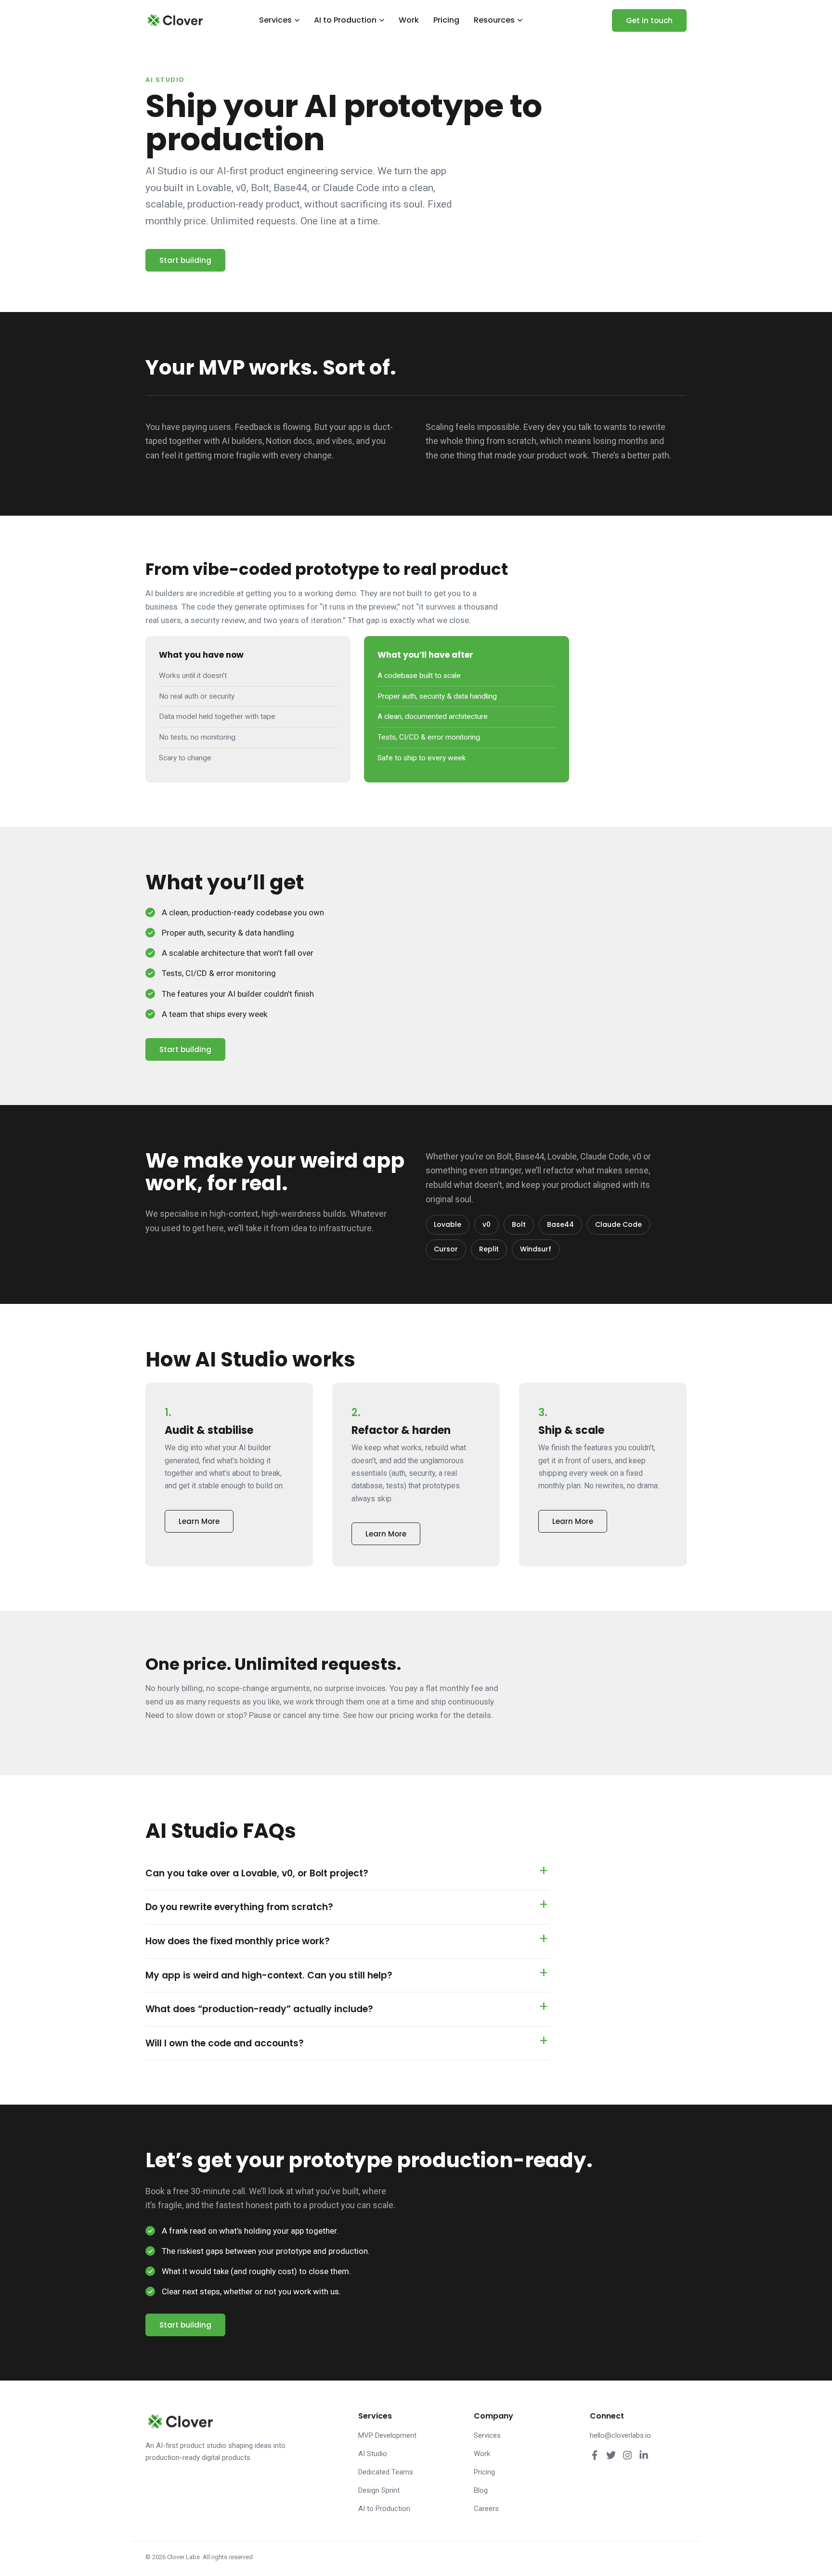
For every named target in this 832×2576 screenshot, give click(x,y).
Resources (494, 20)
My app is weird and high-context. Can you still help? (269, 1975)
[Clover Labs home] (174, 20)
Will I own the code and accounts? (225, 2043)
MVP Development (387, 2435)
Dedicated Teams (386, 2472)
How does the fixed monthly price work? (238, 1941)
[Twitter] (611, 2455)
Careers (486, 2509)
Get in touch (649, 20)
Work (409, 20)
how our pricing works (398, 1715)
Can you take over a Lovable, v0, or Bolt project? (257, 1873)
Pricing (446, 20)
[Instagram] (627, 2455)
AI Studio (373, 2454)
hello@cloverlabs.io (620, 2435)
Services (275, 20)
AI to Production (345, 20)
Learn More (199, 1521)
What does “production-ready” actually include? (259, 2009)
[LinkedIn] (644, 2455)
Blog (481, 2490)
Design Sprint (379, 2490)
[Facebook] (595, 2455)
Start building (185, 260)
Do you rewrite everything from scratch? (239, 1907)
